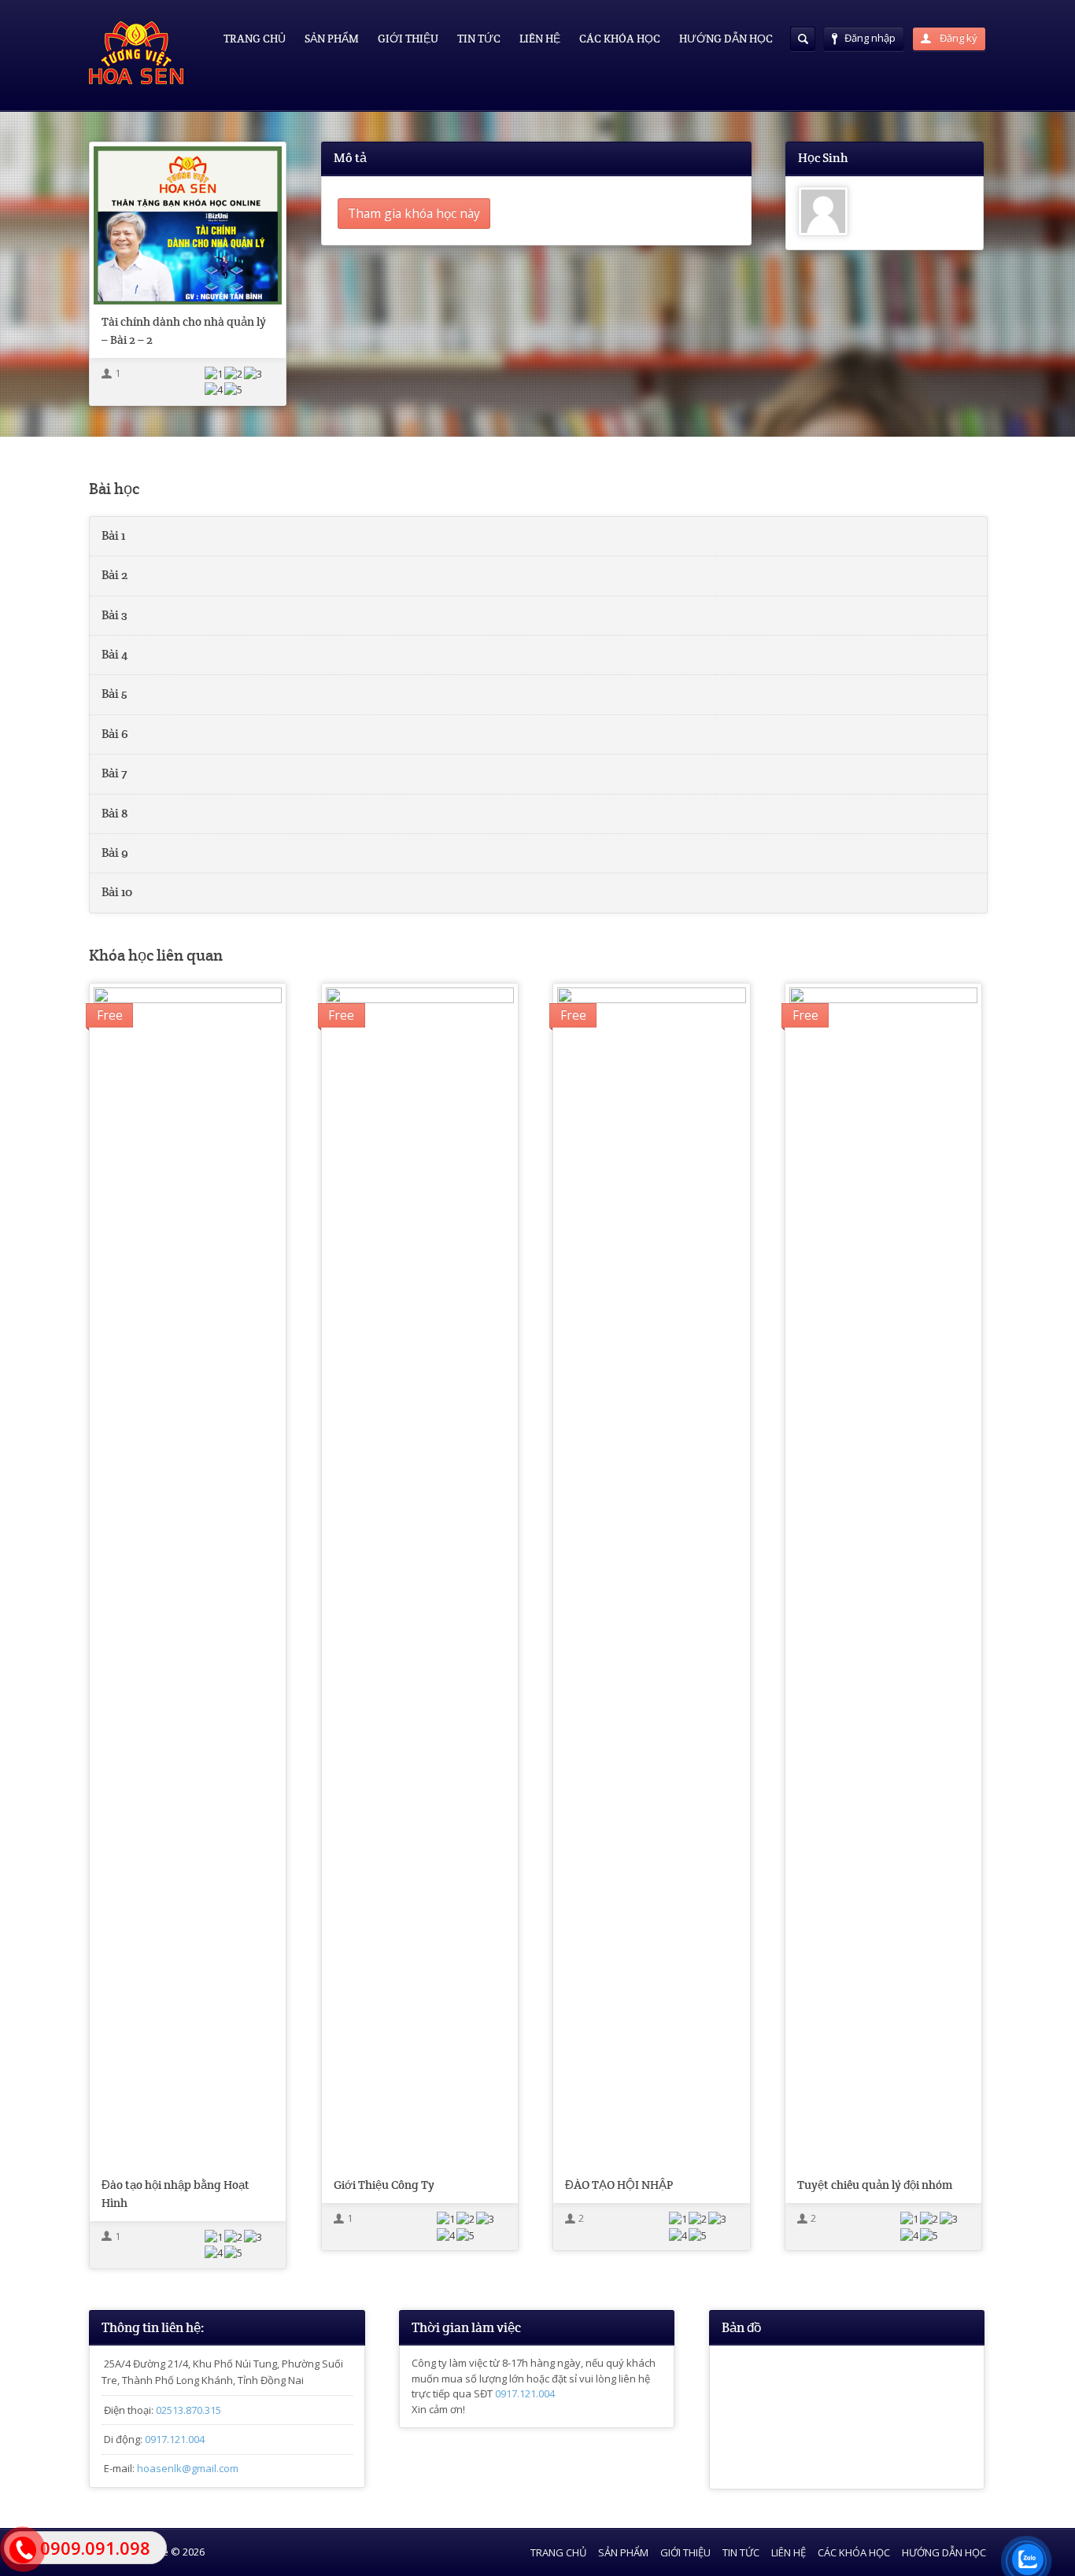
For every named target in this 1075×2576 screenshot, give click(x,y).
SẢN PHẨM (332, 39)
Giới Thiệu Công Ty (384, 2185)
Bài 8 (115, 814)
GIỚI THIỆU (408, 39)
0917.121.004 (175, 2439)
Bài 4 (115, 655)
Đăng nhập (870, 38)
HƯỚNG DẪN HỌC (726, 39)
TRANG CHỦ (255, 39)
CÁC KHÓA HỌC (620, 39)
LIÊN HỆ (540, 39)
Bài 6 (115, 734)
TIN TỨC (479, 39)
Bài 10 (117, 892)
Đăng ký (957, 38)
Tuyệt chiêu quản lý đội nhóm (875, 2185)
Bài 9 (115, 853)
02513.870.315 (188, 2410)
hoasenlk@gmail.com (188, 2468)
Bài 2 (115, 575)
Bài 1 (113, 536)
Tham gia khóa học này (414, 213)
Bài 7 (114, 773)
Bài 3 (115, 615)
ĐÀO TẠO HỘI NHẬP (619, 2185)
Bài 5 (115, 694)
